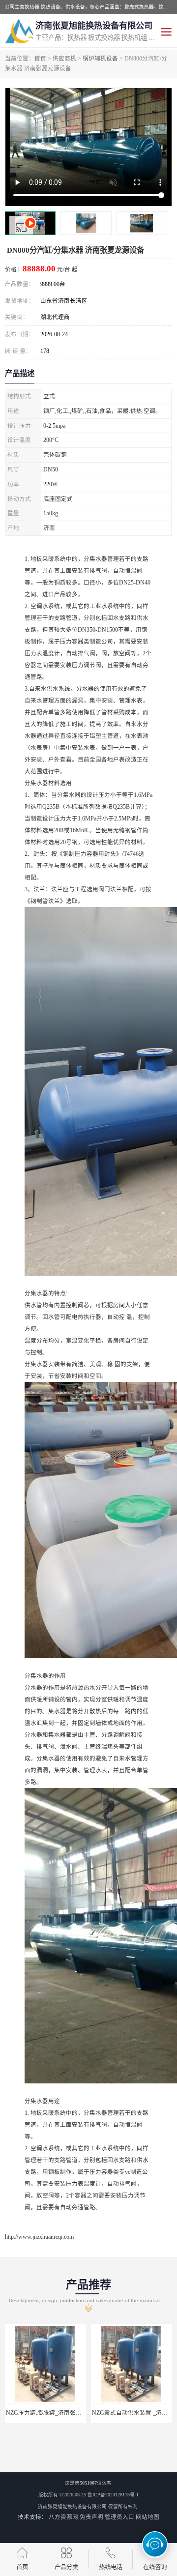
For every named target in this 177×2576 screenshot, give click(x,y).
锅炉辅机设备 (100, 59)
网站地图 (147, 2517)
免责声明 (91, 2517)
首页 (40, 59)
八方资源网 (63, 2517)
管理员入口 (119, 2517)
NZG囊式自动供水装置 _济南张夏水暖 (56, 2413)
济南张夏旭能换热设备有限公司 (72, 2506)
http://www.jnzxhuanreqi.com (39, 2237)
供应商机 (64, 59)
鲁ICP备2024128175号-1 (113, 2495)
